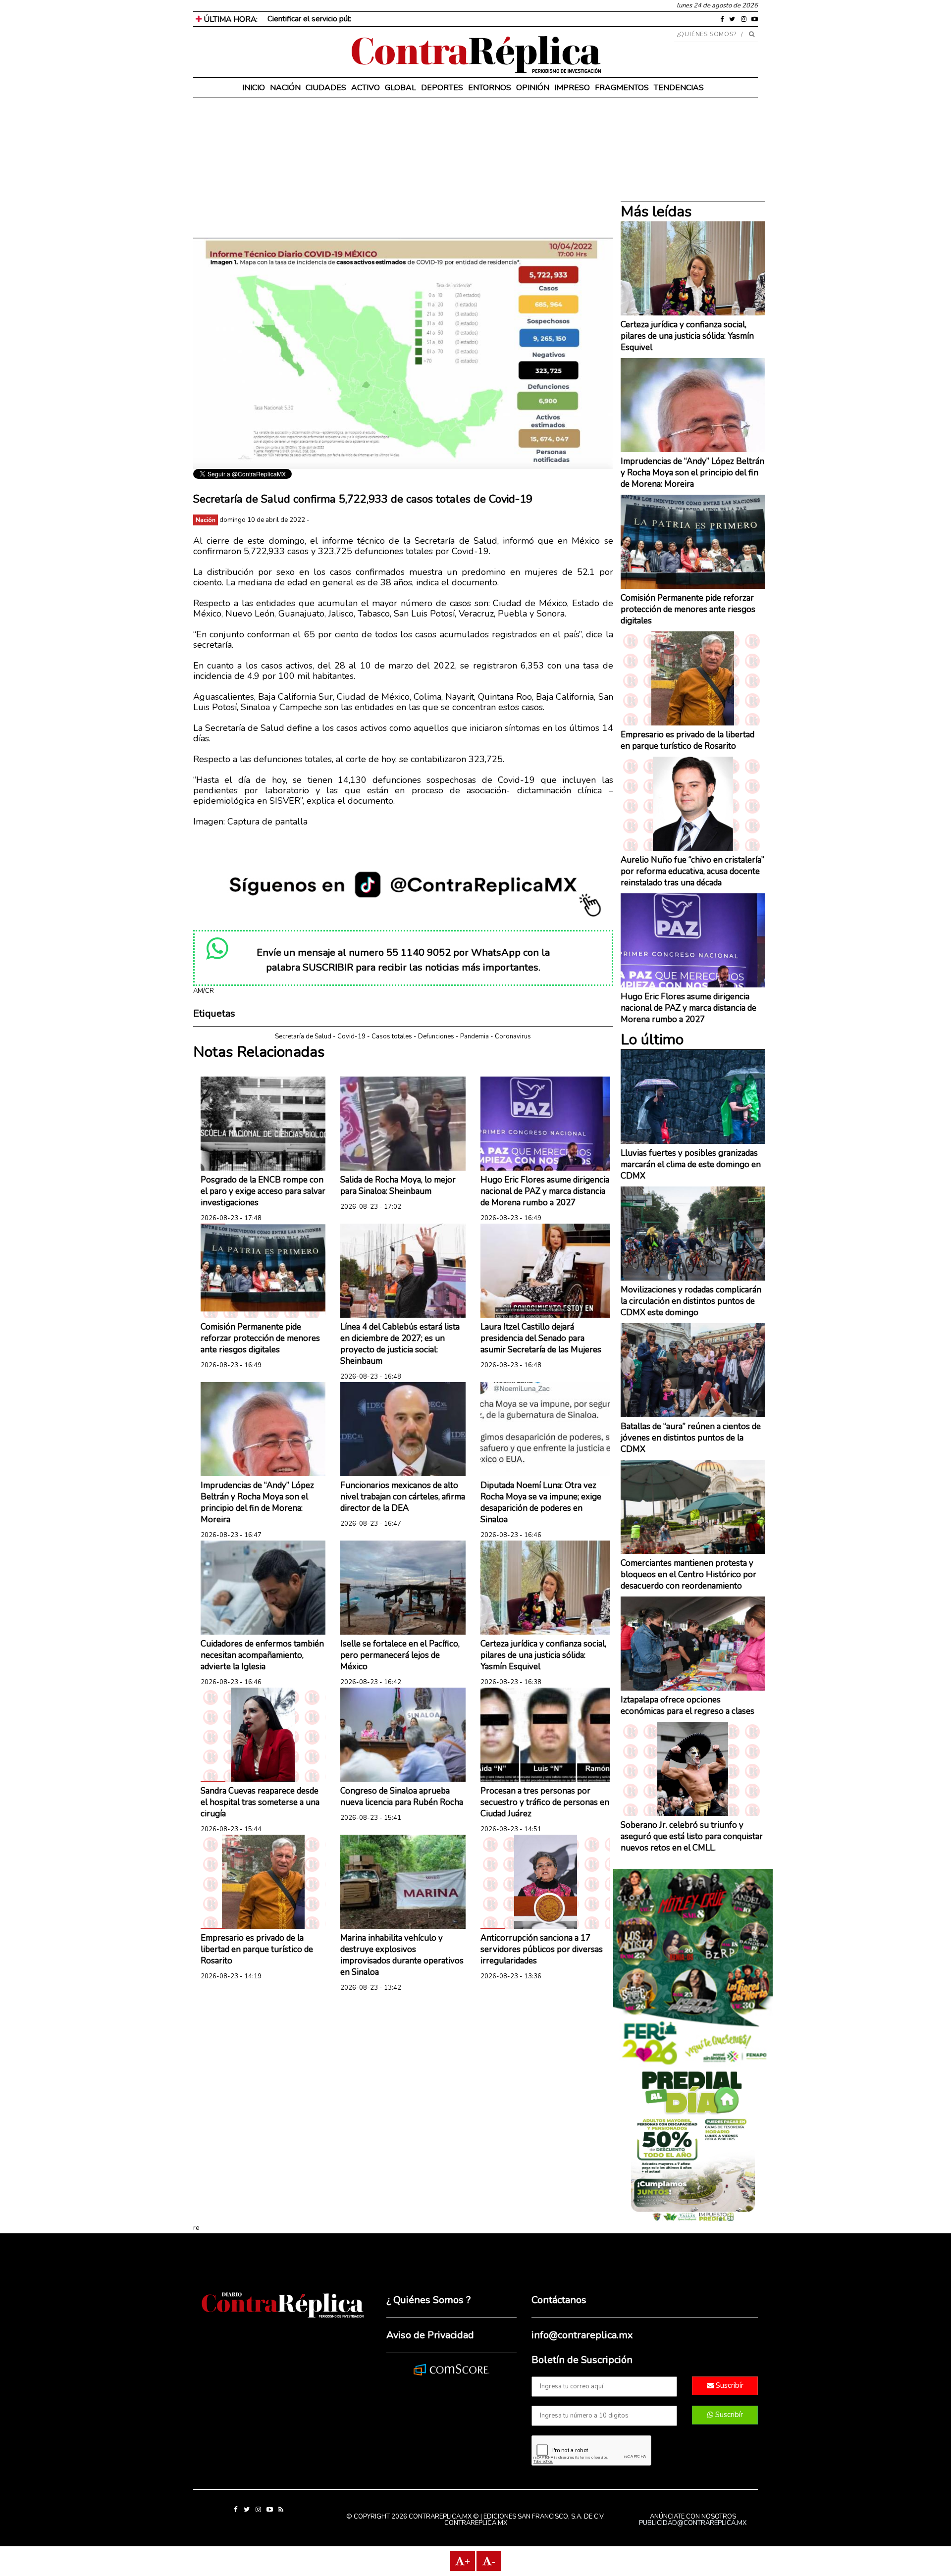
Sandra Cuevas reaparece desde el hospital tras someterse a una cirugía (260, 1802)
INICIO (254, 88)
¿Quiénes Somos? (707, 34)
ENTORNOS (490, 88)
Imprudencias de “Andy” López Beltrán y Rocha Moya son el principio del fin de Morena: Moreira (257, 1502)
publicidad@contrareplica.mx (693, 2523)
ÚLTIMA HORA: (230, 19)
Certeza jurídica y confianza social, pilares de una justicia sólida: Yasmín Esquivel (543, 1655)
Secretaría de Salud (303, 1036)
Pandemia (475, 1036)
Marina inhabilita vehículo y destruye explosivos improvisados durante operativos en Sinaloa (402, 1955)
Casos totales (392, 1036)
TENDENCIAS (679, 88)
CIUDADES (326, 88)
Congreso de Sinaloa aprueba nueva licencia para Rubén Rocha (402, 1797)
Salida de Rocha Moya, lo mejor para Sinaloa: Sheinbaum (398, 1185)
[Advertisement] (403, 168)
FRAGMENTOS (622, 88)
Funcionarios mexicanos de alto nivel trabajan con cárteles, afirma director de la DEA (403, 1497)
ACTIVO (366, 88)
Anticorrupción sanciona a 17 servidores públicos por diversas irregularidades (542, 1949)
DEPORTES (442, 88)
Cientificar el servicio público (316, 19)
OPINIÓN (533, 88)
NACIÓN (285, 88)
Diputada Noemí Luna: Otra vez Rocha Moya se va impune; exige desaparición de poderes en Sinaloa (541, 1502)
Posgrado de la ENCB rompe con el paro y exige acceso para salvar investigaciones (263, 1191)
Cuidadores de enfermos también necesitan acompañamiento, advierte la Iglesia (262, 1655)
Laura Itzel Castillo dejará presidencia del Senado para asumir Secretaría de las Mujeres (541, 1338)
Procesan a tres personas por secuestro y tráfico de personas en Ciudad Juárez (545, 1802)
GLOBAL (400, 88)
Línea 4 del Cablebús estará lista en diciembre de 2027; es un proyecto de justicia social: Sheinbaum (400, 1344)
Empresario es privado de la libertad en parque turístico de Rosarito (257, 1949)
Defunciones (436, 1036)
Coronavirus (513, 1036)
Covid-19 (351, 1036)
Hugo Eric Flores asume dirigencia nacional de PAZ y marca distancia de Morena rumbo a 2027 (545, 1191)
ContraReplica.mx (476, 2523)
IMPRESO (572, 88)
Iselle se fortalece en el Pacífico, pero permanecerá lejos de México (400, 1655)
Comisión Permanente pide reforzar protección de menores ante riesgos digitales (260, 1338)
